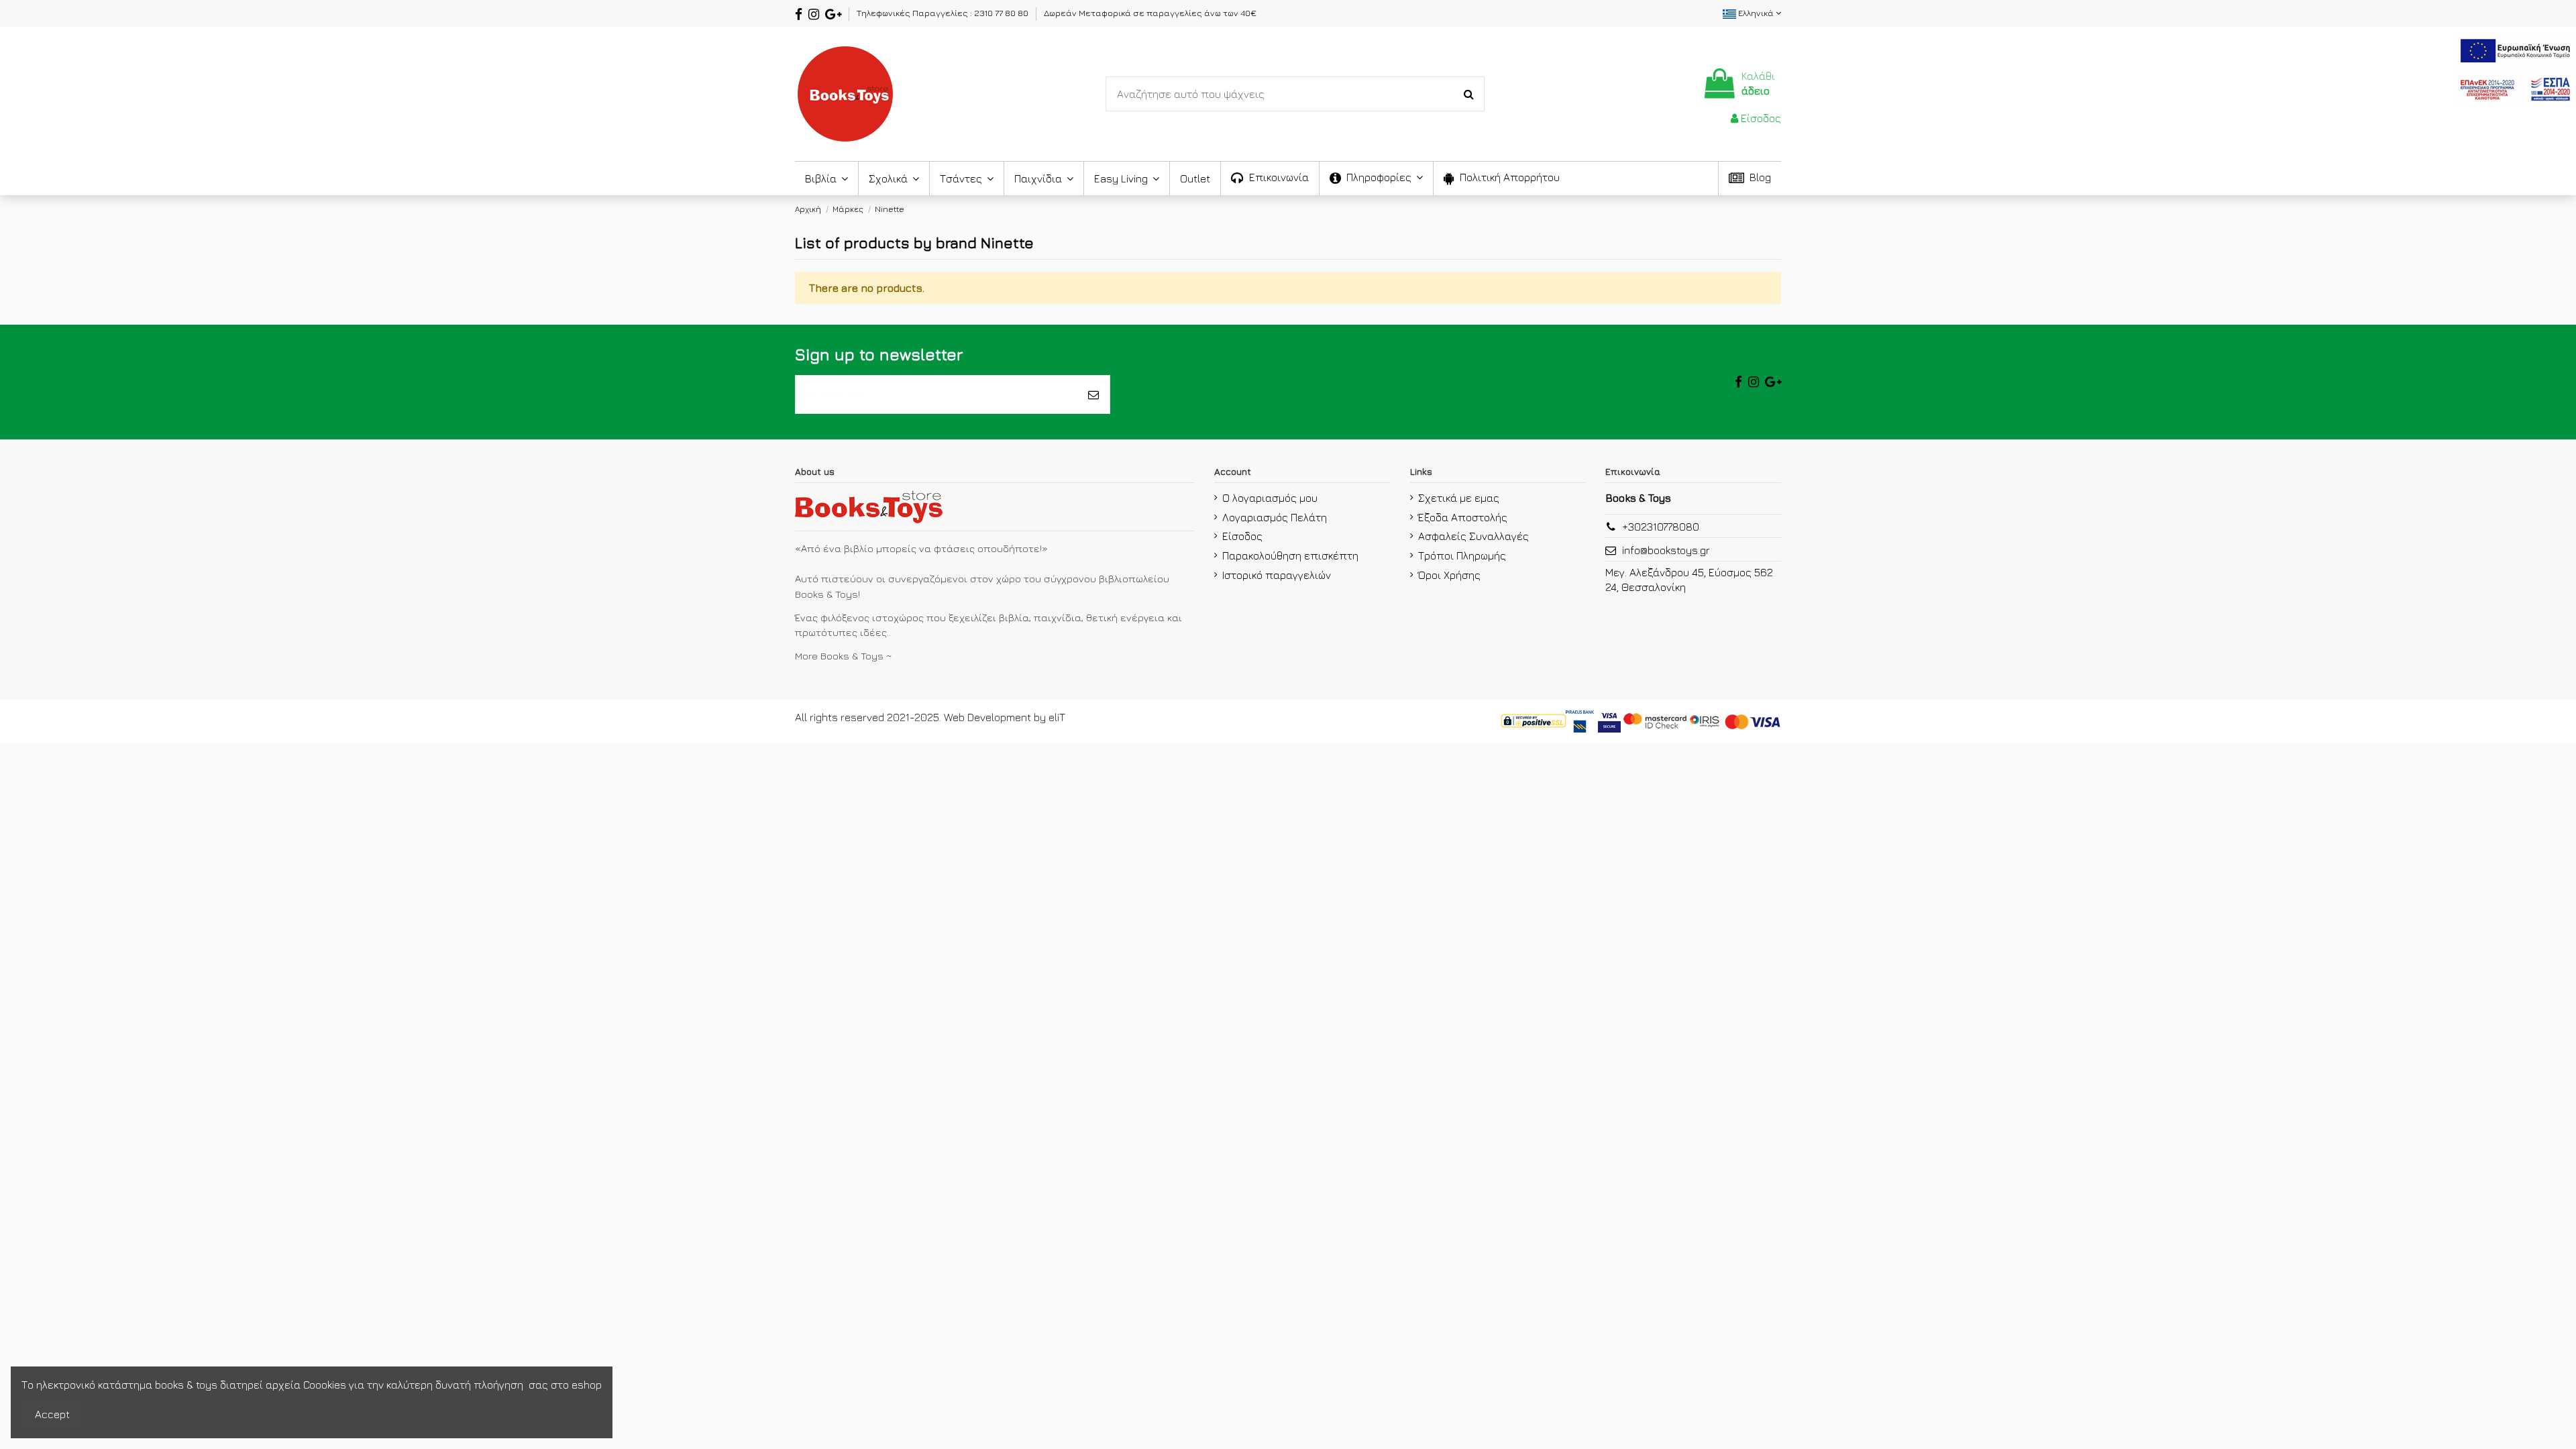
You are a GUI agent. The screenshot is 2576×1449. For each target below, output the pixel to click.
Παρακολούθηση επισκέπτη (1290, 555)
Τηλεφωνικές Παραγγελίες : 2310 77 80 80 (944, 13)
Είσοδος (1242, 536)
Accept (52, 1414)
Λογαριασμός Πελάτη (1275, 517)
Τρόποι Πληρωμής (1462, 555)
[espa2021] (2515, 68)
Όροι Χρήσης (1449, 575)
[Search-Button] (1469, 94)
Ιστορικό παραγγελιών (1277, 575)
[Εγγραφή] (1093, 394)
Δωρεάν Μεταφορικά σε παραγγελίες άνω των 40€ (1150, 13)
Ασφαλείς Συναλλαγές (1473, 536)
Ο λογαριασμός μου (1270, 498)
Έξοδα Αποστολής (1463, 517)
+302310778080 (1661, 527)
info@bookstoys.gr (1666, 550)
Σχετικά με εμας (1459, 498)
